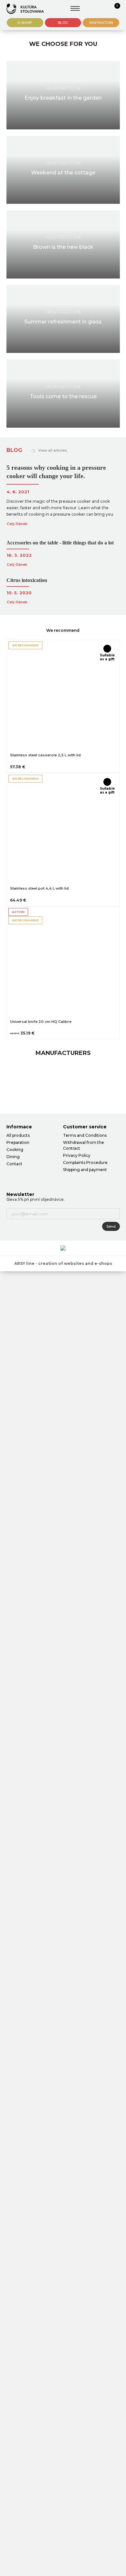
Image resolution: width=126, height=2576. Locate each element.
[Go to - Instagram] (23, 1177)
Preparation (18, 1142)
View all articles (53, 450)
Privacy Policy (77, 1155)
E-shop (25, 23)
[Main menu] (75, 8)
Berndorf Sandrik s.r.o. (25, 9)
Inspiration (101, 23)
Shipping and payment (85, 1170)
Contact (14, 1164)
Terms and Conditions (85, 1135)
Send (111, 1226)
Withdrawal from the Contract (84, 1145)
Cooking (15, 1150)
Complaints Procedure (85, 1162)
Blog (63, 23)
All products (18, 1135)
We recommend (63, 630)
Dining (13, 1157)
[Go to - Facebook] (11, 1177)
